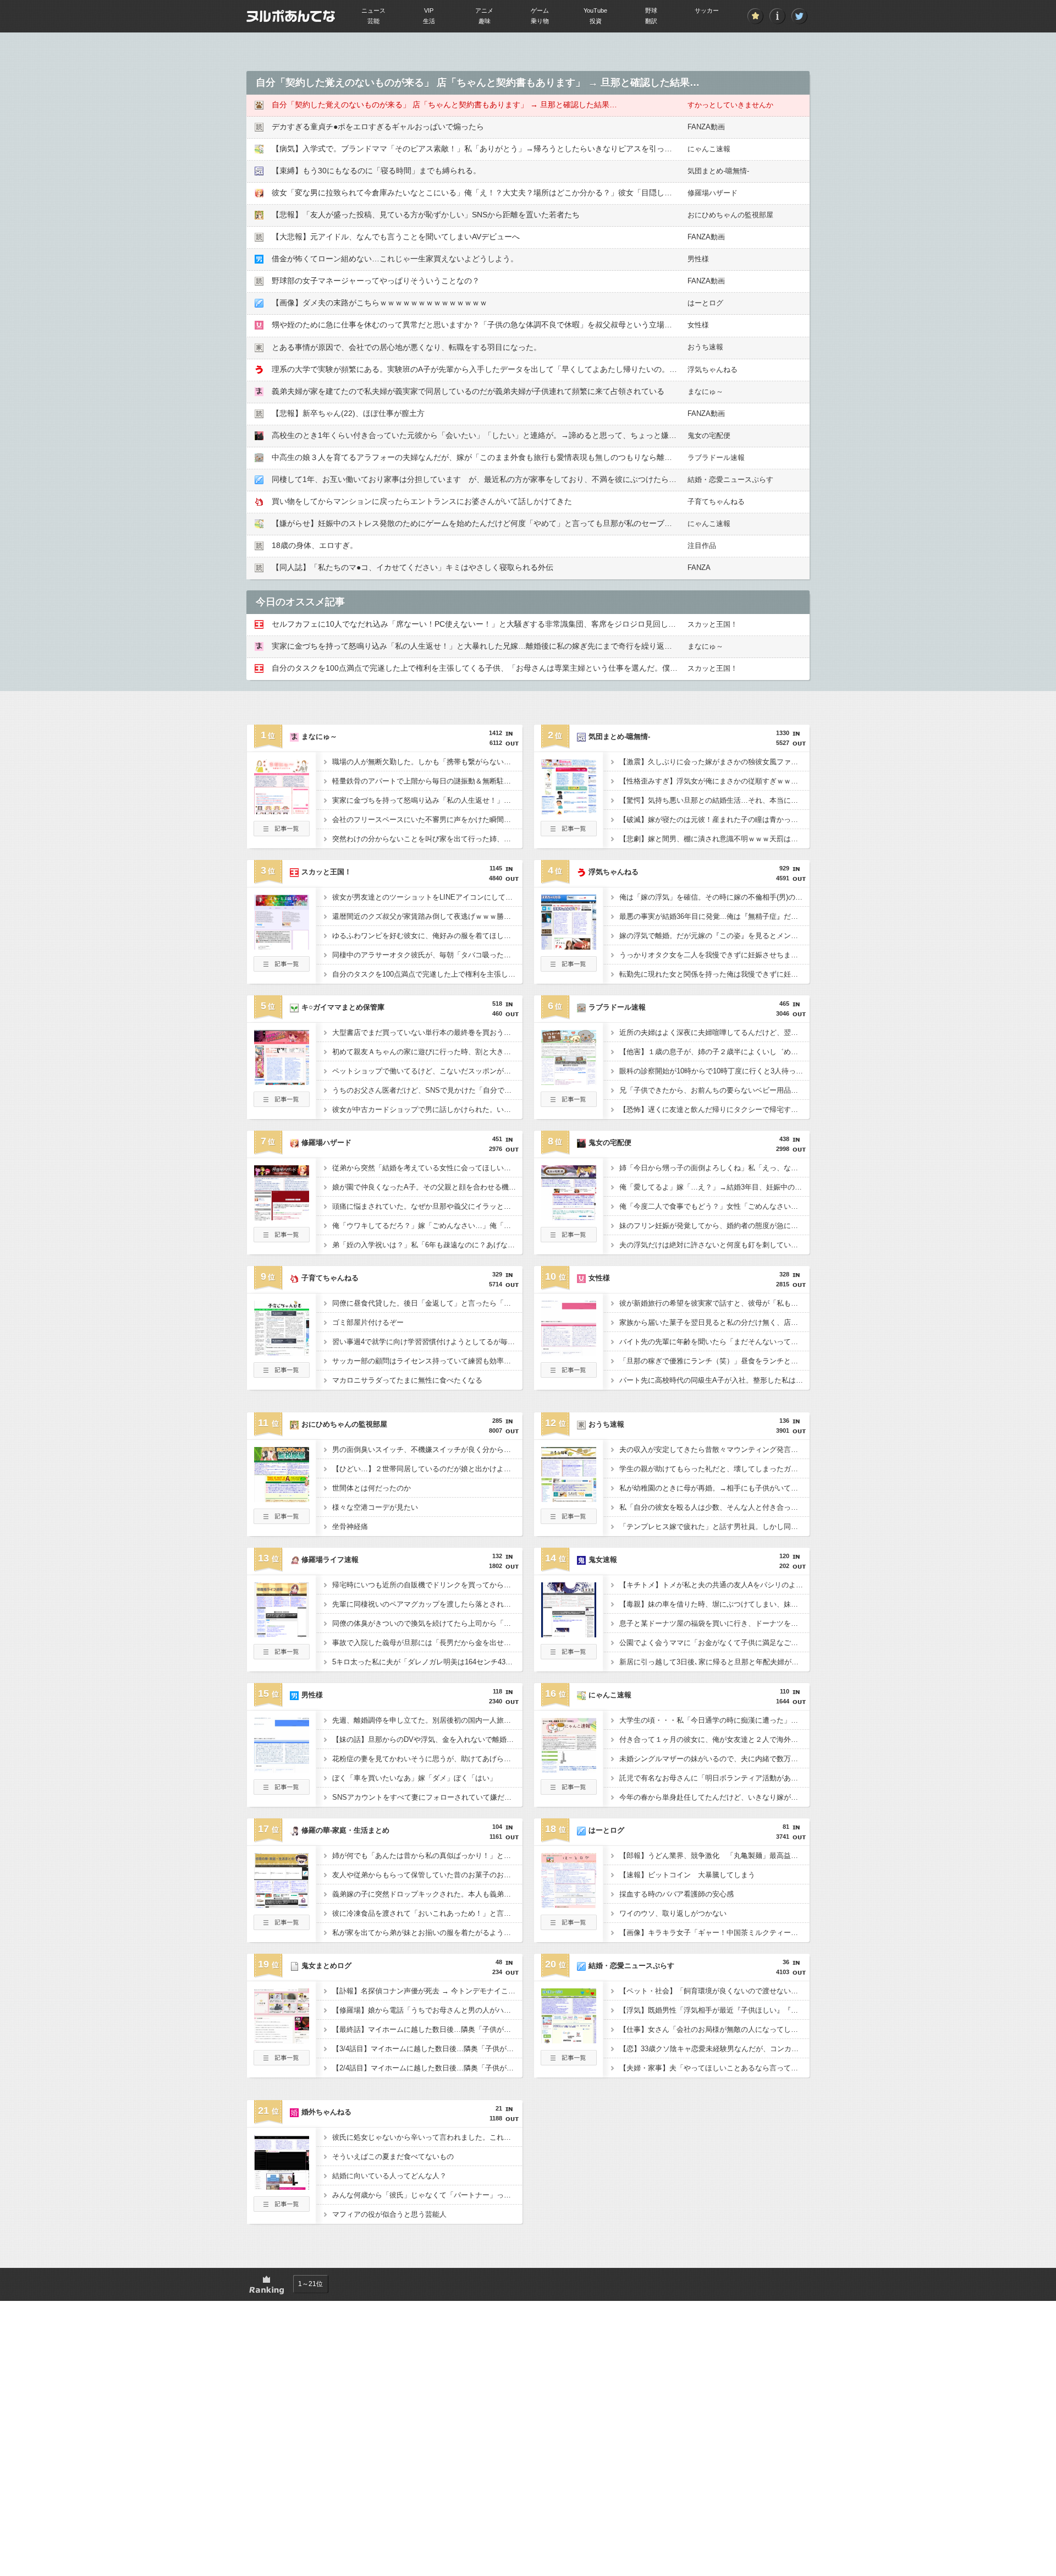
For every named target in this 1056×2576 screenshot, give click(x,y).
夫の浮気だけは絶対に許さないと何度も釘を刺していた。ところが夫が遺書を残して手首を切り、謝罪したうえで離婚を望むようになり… (714, 1245)
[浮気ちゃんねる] (569, 946)
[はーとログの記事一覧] (569, 1927)
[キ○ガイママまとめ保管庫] (282, 1082)
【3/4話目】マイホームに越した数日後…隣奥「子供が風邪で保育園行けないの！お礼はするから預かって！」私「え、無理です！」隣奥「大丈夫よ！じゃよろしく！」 (427, 2049)
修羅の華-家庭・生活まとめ (345, 1830)
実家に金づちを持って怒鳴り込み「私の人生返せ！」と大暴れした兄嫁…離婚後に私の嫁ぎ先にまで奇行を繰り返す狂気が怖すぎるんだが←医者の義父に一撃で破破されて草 (572, 646)
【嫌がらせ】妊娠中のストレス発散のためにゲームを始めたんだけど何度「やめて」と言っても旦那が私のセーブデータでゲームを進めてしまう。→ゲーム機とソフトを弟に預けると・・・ (599, 523)
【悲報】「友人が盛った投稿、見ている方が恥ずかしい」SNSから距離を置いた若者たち (426, 215)
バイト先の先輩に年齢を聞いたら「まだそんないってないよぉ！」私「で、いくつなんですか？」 (714, 1342)
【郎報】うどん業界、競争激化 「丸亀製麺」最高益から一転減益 (714, 1856)
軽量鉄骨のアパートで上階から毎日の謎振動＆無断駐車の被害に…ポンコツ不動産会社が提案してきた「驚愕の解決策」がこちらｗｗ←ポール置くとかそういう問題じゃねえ (427, 781)
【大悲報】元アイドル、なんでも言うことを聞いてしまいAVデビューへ (396, 237)
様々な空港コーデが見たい (375, 1507)
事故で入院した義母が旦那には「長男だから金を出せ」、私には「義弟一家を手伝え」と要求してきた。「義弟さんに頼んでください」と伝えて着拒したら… (427, 1643)
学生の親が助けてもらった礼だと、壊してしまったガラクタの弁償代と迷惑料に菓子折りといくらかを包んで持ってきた (714, 1469)
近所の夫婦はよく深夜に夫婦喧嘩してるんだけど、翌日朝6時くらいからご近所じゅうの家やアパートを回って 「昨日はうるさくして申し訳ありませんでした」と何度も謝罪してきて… (714, 1032)
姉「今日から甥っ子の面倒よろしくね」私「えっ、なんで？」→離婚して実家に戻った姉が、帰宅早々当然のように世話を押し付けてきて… (714, 1168)
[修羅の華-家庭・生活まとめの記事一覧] (282, 1927)
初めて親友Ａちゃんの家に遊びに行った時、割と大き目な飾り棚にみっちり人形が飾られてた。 (427, 1052)
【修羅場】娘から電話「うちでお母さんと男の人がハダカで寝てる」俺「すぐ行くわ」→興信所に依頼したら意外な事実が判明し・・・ (427, 2010)
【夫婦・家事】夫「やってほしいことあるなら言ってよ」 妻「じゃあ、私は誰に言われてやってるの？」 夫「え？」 (714, 2068)
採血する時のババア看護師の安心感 (676, 1894)
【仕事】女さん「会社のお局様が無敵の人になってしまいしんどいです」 (714, 2029)
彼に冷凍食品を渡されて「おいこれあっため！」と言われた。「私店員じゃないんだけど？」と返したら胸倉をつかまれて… (427, 1913)
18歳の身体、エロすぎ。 (315, 545)
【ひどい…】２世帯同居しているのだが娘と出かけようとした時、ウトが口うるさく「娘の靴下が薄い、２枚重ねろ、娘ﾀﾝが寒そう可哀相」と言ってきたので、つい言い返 (427, 1469)
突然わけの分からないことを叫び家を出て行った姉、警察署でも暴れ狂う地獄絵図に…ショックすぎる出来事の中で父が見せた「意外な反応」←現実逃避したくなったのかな (427, 839)
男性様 (698, 259)
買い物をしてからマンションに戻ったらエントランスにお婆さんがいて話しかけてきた (422, 501)
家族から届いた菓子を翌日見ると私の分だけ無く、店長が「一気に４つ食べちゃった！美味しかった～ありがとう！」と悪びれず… (714, 1322)
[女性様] (569, 1352)
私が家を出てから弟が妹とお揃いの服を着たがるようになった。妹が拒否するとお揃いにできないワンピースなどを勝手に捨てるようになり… (427, 1933)
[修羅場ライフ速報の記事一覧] (282, 1656)
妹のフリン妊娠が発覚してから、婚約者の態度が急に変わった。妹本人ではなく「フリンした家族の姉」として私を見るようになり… (714, 1226)
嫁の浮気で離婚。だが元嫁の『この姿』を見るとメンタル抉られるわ (714, 936)
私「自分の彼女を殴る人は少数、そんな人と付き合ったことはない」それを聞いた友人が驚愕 (714, 1507)
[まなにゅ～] (282, 811)
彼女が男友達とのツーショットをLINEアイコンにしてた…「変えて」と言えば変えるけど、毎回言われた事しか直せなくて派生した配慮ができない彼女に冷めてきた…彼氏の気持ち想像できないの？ (427, 897)
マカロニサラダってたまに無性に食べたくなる (407, 1380)
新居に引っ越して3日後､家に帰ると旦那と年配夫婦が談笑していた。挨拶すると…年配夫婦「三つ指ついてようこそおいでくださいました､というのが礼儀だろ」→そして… (714, 1662)
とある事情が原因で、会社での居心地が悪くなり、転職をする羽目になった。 (406, 347)
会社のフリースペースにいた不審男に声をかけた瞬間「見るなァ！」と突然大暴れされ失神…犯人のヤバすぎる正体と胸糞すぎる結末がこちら (427, 820)
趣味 (485, 21)
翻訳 (651, 21)
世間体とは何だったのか (372, 1488)
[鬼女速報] (569, 1634)
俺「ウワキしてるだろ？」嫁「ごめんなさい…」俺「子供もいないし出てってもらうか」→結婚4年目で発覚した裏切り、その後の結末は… (427, 1226)
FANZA (699, 568)
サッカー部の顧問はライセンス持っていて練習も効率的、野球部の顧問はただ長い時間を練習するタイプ (427, 1361)
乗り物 (540, 21)
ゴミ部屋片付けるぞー (368, 1322)
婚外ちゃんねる (326, 2112)
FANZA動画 (706, 127)
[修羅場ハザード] (282, 1217)
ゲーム (540, 10)
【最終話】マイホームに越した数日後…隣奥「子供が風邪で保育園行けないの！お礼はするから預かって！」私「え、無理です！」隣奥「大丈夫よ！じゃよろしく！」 (427, 2029)
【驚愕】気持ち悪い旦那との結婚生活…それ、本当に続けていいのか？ (714, 800)
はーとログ (705, 303)
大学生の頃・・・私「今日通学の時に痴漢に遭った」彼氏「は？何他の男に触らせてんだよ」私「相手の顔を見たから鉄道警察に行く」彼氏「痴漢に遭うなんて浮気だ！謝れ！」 (714, 1720)
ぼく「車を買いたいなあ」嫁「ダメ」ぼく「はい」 (414, 1778)
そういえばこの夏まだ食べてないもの (393, 2156)
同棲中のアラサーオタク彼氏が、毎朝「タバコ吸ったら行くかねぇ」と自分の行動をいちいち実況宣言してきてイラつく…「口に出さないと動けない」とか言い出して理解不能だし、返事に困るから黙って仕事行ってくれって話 (427, 955)
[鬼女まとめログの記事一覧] (282, 2062)
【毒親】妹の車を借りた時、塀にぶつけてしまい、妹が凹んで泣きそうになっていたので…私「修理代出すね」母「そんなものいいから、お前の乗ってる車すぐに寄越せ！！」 (714, 1604)
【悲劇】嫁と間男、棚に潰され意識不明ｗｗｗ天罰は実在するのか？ (714, 839)
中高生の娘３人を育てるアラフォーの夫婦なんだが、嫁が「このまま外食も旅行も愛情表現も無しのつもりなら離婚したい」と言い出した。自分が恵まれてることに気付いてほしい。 (587, 457)
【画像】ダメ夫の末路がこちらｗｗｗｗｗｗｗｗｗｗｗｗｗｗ (380, 303)
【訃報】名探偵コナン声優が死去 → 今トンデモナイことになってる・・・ (427, 1991)
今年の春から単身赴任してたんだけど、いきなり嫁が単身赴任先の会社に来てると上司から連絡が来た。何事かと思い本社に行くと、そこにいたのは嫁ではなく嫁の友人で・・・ (714, 1797)
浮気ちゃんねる (713, 369)
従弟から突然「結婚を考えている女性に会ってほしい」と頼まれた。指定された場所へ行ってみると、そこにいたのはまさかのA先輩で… (427, 1168)
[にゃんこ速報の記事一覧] (569, 1791)
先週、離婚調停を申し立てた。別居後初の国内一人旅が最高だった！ (427, 1720)
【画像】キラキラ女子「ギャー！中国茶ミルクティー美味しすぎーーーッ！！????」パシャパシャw (714, 1933)
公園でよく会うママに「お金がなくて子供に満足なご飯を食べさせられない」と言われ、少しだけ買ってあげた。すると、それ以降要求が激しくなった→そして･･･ (714, 1643)
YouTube (595, 10)
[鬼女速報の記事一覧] (569, 1656)
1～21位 (310, 2284)
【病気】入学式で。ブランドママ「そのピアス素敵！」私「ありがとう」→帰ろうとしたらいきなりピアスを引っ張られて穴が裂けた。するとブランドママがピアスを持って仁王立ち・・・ (599, 149)
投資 (596, 21)
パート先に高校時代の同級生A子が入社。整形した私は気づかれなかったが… (714, 1380)
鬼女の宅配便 (709, 435)
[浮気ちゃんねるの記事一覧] (569, 968)
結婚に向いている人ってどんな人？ (389, 2176)
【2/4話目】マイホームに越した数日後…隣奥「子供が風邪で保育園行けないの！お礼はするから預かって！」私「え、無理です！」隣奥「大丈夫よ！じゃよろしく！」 (427, 2068)
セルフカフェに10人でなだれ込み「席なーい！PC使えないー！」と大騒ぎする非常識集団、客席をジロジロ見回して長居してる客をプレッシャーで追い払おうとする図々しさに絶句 (585, 624)
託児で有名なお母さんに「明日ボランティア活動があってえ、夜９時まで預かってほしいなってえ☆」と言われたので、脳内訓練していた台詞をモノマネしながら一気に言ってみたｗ (714, 1778)
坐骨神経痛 (350, 1527)
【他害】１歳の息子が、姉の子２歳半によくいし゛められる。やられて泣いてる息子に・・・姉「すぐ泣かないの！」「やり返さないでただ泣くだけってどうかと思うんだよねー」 (714, 1052)
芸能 (373, 21)
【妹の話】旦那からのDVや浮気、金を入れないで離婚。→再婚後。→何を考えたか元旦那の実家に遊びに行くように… (427, 1739)
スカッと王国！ (713, 624)
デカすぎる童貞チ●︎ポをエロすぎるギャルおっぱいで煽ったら (378, 127)
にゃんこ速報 (709, 149)
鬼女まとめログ (326, 1966)
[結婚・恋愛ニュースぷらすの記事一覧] (569, 2062)
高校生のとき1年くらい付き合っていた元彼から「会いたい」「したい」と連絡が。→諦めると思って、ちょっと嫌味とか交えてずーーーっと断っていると (540, 435)
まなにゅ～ (705, 391)
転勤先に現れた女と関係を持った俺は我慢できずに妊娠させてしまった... (714, 974)
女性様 (698, 325)
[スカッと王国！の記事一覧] (282, 968)
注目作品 (702, 546)
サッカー (707, 10)
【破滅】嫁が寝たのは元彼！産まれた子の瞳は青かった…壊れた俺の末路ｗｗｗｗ (714, 820)
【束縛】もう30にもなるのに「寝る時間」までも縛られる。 (376, 171)
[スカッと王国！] (282, 946)
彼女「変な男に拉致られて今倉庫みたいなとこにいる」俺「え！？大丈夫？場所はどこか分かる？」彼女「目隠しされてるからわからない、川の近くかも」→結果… (557, 193)
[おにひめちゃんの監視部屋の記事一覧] (282, 1521)
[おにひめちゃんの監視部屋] (282, 1499)
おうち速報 (705, 347)
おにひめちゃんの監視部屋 (730, 215)
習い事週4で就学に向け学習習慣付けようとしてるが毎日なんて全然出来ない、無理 (427, 1342)
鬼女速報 (603, 1560)
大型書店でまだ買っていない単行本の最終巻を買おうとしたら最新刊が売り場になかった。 (427, 1032)
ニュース (373, 10)
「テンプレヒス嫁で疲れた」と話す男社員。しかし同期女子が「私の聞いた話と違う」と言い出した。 (714, 1527)
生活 (429, 21)
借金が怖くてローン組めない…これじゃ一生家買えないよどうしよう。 (395, 259)
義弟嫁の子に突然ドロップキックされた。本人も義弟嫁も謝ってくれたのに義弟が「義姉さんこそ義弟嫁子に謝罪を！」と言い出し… (427, 1894)
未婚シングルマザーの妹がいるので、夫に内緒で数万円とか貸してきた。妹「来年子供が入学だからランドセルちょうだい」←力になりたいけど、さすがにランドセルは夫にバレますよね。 (714, 1759)
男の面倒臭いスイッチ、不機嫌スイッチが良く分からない (425, 1449)
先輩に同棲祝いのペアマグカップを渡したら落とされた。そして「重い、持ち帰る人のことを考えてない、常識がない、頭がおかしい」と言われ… (427, 1604)
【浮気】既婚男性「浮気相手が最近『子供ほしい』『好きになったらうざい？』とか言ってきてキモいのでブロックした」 (714, 2010)
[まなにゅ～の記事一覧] (282, 833)
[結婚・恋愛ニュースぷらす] (569, 2040)
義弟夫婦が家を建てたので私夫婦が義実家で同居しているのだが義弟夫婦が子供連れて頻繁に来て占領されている (468, 391)
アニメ (484, 10)
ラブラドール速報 (716, 457)
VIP (429, 10)
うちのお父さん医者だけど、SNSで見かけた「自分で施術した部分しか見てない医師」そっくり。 (427, 1090)
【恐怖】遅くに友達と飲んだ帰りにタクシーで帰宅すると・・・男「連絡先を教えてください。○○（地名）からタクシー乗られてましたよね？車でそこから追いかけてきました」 (714, 1109)
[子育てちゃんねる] (282, 1352)
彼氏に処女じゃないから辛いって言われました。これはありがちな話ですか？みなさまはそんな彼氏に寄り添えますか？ (427, 2137)
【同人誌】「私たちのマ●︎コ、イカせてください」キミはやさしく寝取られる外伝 (413, 567)
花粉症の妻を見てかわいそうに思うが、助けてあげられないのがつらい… (427, 1759)
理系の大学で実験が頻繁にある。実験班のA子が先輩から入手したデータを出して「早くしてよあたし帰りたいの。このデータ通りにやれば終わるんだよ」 (540, 369)
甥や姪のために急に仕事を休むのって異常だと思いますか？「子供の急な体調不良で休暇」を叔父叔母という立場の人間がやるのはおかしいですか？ (530, 325)
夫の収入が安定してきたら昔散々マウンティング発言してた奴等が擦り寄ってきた (714, 1449)
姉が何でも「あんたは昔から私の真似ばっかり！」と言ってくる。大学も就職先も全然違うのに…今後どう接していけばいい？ (427, 1856)
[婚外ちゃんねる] (282, 2186)
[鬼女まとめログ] (282, 2040)
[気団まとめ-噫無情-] (569, 811)
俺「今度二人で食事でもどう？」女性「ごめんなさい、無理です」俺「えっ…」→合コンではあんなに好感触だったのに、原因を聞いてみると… (714, 1206)
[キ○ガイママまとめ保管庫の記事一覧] (282, 1104)
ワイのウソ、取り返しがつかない (673, 1913)
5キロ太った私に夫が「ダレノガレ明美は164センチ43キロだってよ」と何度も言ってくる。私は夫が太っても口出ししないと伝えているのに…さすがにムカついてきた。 (427, 1662)
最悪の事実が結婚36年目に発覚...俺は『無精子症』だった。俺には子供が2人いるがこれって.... (714, 916)
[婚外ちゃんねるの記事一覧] (282, 2208)
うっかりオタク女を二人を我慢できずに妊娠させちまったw (714, 955)
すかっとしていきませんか (730, 105)
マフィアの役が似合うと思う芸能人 (389, 2214)
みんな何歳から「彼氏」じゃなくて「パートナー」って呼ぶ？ (427, 2195)
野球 (651, 10)
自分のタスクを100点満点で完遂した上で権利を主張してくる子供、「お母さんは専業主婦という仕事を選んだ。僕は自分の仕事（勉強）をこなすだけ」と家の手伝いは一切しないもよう (594, 668)
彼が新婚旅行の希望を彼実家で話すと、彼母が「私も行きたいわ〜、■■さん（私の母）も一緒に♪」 (714, 1303)
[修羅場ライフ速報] (282, 1634)
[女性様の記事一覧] (569, 1374)
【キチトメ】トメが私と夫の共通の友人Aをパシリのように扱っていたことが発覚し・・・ (714, 1585)
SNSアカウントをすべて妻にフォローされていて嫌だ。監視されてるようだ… (427, 1797)
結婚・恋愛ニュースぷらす (730, 479)
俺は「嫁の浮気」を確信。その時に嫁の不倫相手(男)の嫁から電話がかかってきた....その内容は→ (714, 897)
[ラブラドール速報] (569, 1082)
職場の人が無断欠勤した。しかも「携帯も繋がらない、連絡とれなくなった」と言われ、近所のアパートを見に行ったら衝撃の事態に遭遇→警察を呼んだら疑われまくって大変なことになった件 (427, 762)
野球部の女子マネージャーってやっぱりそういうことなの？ (376, 281)
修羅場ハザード (713, 193)
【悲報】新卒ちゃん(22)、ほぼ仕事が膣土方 (348, 413)
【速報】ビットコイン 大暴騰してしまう (687, 1875)
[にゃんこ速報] (569, 1769)
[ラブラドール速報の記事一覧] (569, 1104)
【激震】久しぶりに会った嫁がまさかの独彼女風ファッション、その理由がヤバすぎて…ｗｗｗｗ (714, 762)
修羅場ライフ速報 (330, 1560)
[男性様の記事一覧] (282, 1791)
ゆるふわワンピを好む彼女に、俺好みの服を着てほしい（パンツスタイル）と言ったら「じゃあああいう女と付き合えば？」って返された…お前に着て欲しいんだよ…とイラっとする (427, 936)
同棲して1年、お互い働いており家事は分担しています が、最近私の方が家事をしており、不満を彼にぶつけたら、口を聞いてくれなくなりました (528, 479)
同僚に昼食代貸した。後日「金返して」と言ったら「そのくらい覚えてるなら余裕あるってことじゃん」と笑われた (427, 1303)
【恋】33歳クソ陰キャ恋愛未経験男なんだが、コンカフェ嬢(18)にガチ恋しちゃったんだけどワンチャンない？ (714, 2049)
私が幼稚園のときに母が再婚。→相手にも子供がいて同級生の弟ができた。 (714, 1488)
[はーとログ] (569, 1905)
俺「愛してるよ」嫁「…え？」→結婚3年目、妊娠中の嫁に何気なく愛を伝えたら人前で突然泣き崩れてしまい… (714, 1187)
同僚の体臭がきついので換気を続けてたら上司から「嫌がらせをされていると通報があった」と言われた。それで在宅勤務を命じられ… (427, 1623)
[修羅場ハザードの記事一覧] (282, 1239)
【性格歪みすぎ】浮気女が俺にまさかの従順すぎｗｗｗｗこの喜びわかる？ (714, 781)
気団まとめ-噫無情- (718, 171)
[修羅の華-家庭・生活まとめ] (282, 1905)
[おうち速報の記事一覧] (569, 1521)
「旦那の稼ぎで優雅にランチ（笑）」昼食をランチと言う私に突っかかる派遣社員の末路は (714, 1361)
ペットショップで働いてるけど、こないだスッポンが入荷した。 (427, 1071)
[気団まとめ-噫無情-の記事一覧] (569, 833)
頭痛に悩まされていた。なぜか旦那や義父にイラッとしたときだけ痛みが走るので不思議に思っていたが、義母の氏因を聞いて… (427, 1206)
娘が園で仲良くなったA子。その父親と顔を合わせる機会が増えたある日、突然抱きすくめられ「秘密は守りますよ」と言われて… (427, 1187)
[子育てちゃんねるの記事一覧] (282, 1374)
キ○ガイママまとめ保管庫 (343, 1007)
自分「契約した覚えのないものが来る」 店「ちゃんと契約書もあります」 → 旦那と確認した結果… (444, 105)
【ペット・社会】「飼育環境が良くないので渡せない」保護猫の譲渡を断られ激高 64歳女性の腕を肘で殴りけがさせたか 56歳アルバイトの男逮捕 (714, 1991)
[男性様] (282, 1769)
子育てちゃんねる (716, 502)
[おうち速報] (569, 1499)
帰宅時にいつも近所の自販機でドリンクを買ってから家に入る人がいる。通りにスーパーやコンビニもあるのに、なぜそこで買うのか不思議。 (427, 1585)
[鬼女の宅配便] (569, 1217)
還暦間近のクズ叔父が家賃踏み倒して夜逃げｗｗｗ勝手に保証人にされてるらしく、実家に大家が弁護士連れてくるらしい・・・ (427, 916)
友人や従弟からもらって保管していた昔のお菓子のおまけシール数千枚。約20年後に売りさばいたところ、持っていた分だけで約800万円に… (427, 1875)
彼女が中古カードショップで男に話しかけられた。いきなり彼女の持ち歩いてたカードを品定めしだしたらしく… (427, 1109)
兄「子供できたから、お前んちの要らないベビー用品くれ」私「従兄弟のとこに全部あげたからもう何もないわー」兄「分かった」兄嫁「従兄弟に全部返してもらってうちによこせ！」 (714, 1090)
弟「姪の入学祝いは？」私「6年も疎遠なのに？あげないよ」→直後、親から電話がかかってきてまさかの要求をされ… (427, 1245)
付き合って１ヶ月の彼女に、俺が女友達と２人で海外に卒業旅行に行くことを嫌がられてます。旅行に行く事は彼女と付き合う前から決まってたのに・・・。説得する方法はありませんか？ (714, 1739)
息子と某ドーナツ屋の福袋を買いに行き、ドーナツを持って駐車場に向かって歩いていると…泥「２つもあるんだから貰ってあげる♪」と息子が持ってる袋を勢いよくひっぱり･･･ (714, 1623)
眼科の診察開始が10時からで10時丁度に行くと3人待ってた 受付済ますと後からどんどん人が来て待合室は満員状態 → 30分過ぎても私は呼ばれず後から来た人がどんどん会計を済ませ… (714, 1071)
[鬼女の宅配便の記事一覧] (569, 1239)
